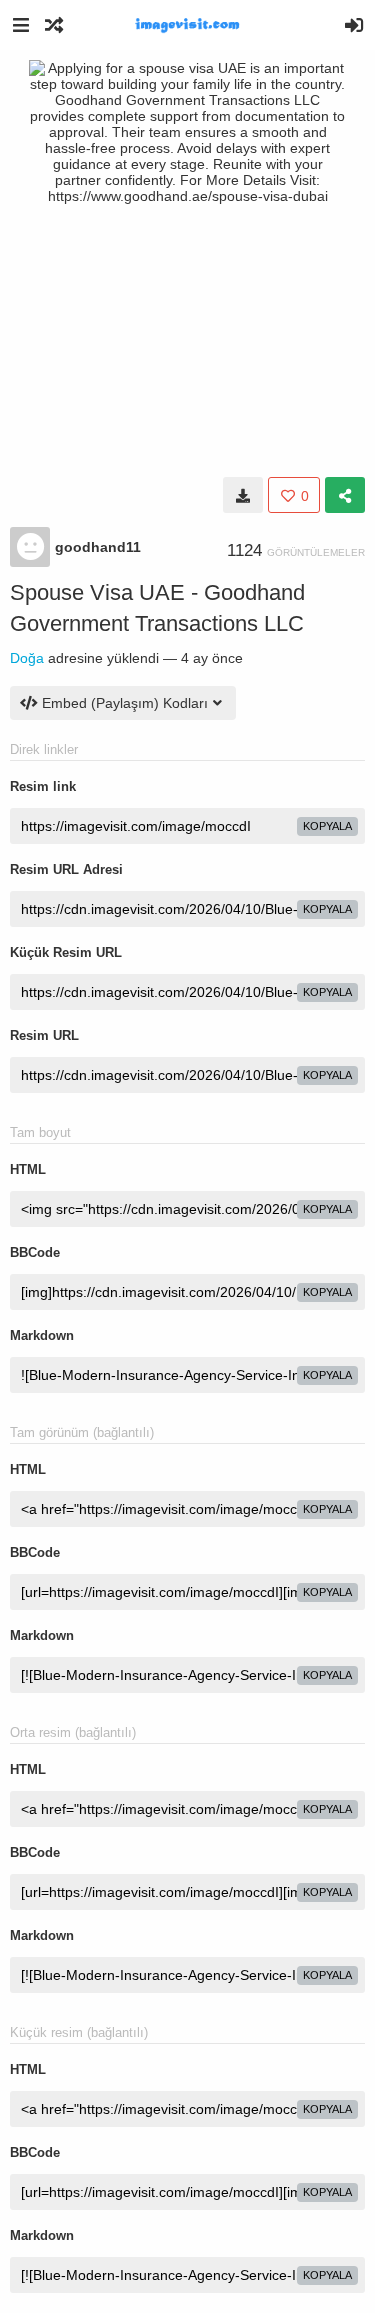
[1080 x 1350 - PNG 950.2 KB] (243, 495)
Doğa (27, 658)
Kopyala (327, 826)
